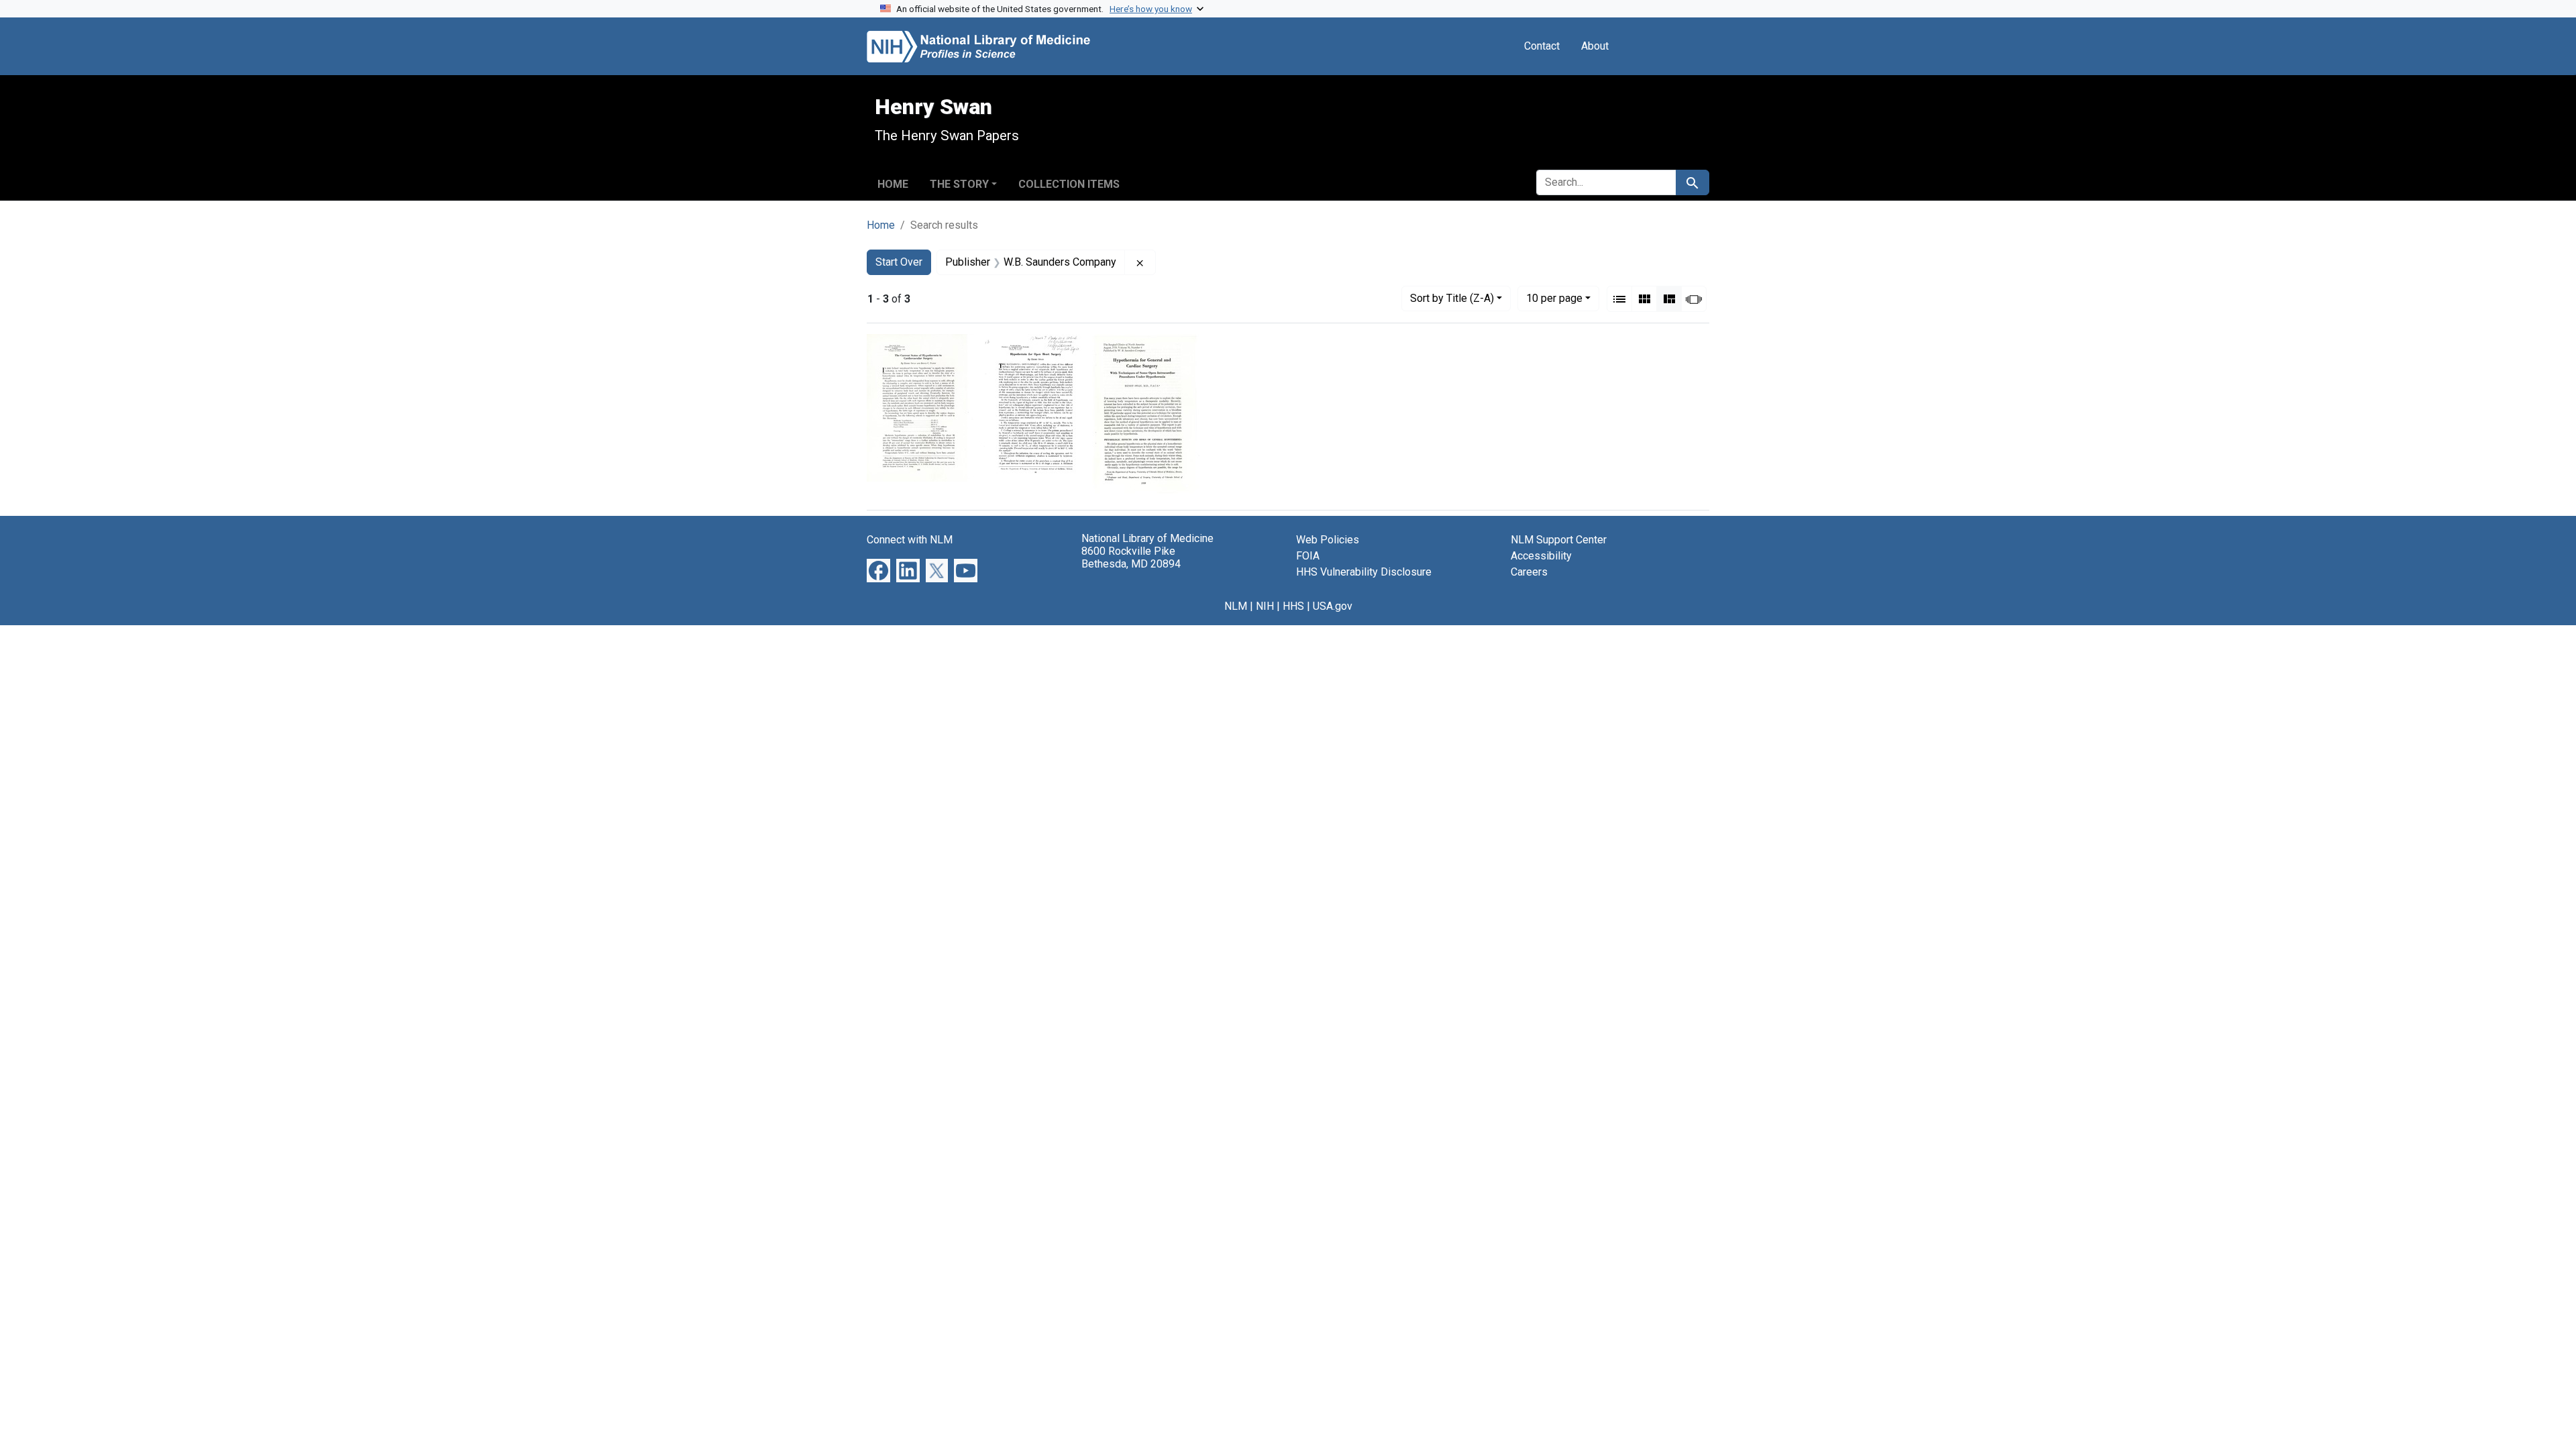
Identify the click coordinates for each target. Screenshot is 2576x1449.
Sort (1452, 298)
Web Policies (1328, 540)
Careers (1529, 572)
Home (893, 184)
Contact (1542, 46)
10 (1554, 298)
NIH (1265, 606)
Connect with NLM (910, 540)
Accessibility (1541, 556)
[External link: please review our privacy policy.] (878, 570)
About (1595, 46)
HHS (1293, 606)
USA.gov (1333, 606)
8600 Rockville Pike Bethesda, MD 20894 (1131, 557)
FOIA (1308, 556)
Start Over (899, 262)
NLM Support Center (1559, 540)
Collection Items (1069, 184)
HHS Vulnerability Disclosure (1364, 572)
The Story (959, 184)
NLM (1236, 606)
